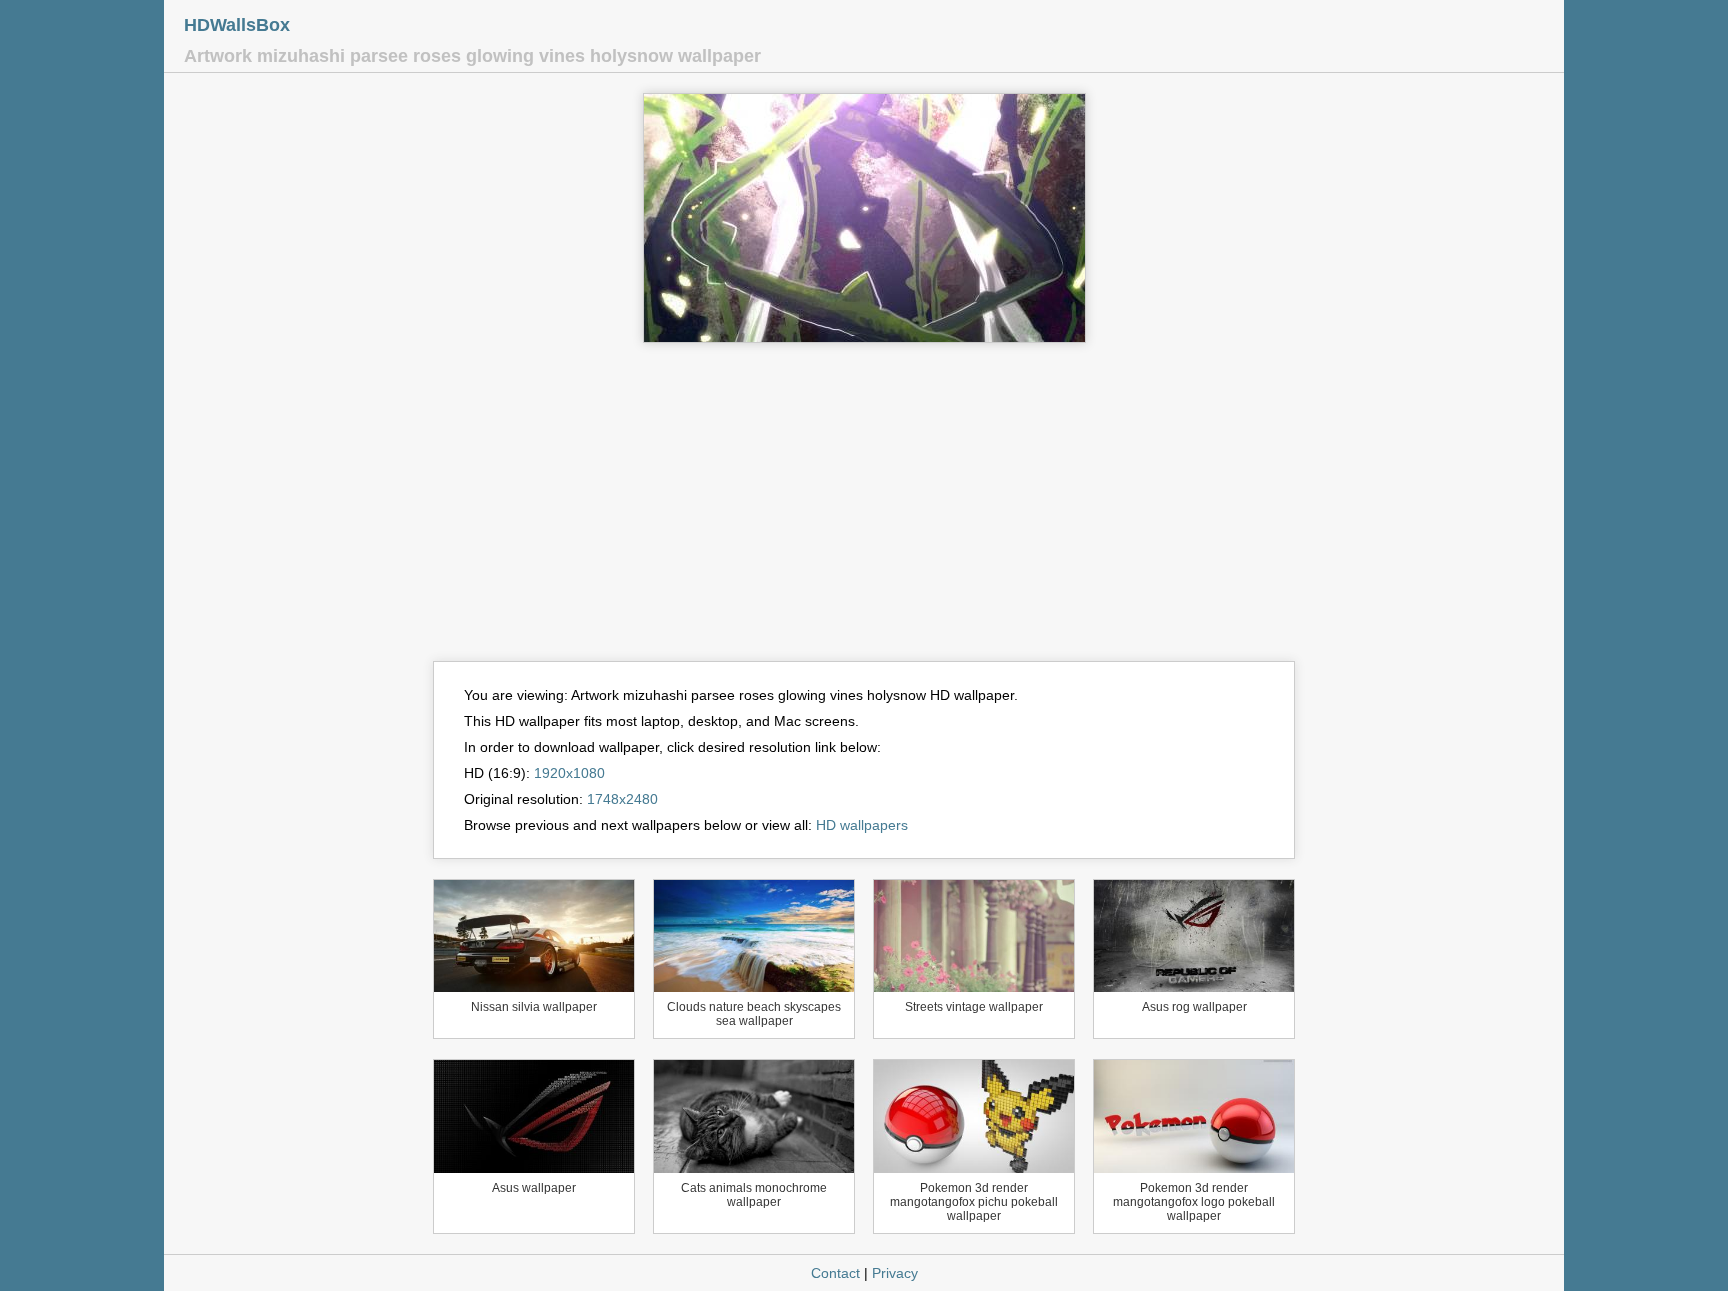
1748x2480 (622, 799)
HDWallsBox (237, 25)
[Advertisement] (864, 511)
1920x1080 (569, 773)
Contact (835, 1273)
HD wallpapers (862, 825)
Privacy (895, 1273)
